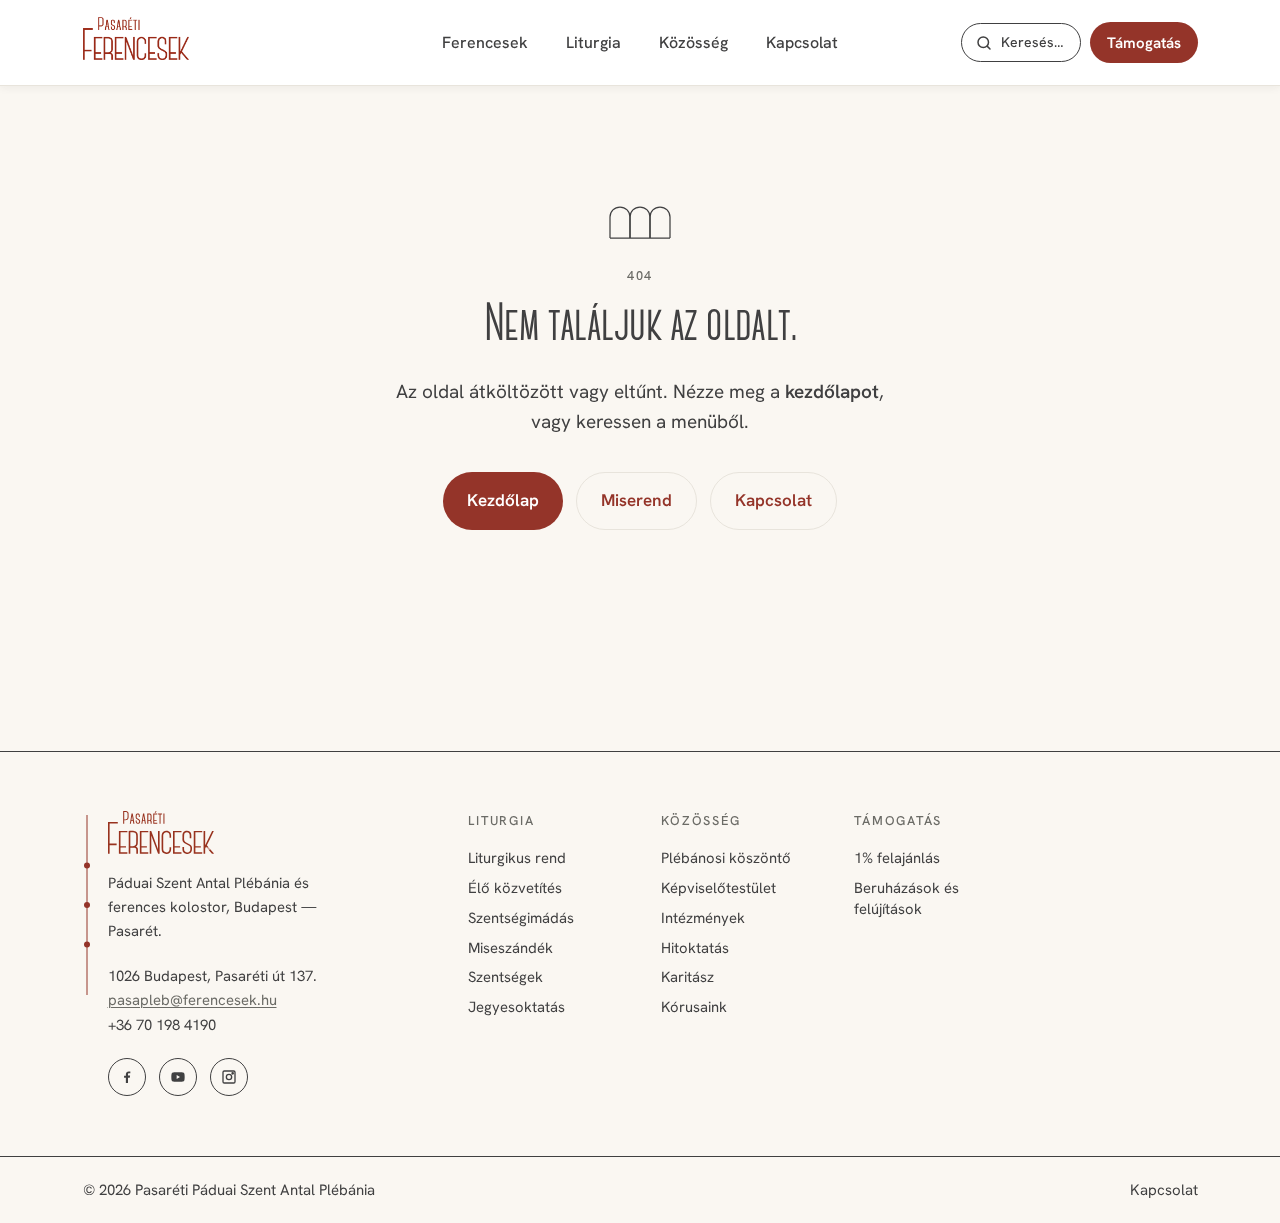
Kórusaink (694, 1007)
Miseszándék (510, 948)
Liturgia (593, 42)
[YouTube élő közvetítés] (178, 1077)
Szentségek (505, 977)
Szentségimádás (521, 918)
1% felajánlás (897, 858)
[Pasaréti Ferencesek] (136, 38)
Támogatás (1144, 43)
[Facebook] (127, 1077)
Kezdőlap (503, 500)
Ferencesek (485, 42)
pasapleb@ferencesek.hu (192, 1000)
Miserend (636, 500)
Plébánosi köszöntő (726, 858)
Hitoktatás (695, 948)
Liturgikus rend (517, 858)
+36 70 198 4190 (162, 1025)
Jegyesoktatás (516, 1007)
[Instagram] (229, 1077)
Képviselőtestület (718, 888)
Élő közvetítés (515, 888)
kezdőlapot (832, 391)
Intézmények (703, 918)
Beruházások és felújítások (906, 898)
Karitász (687, 977)
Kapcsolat (802, 42)
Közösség (693, 42)
